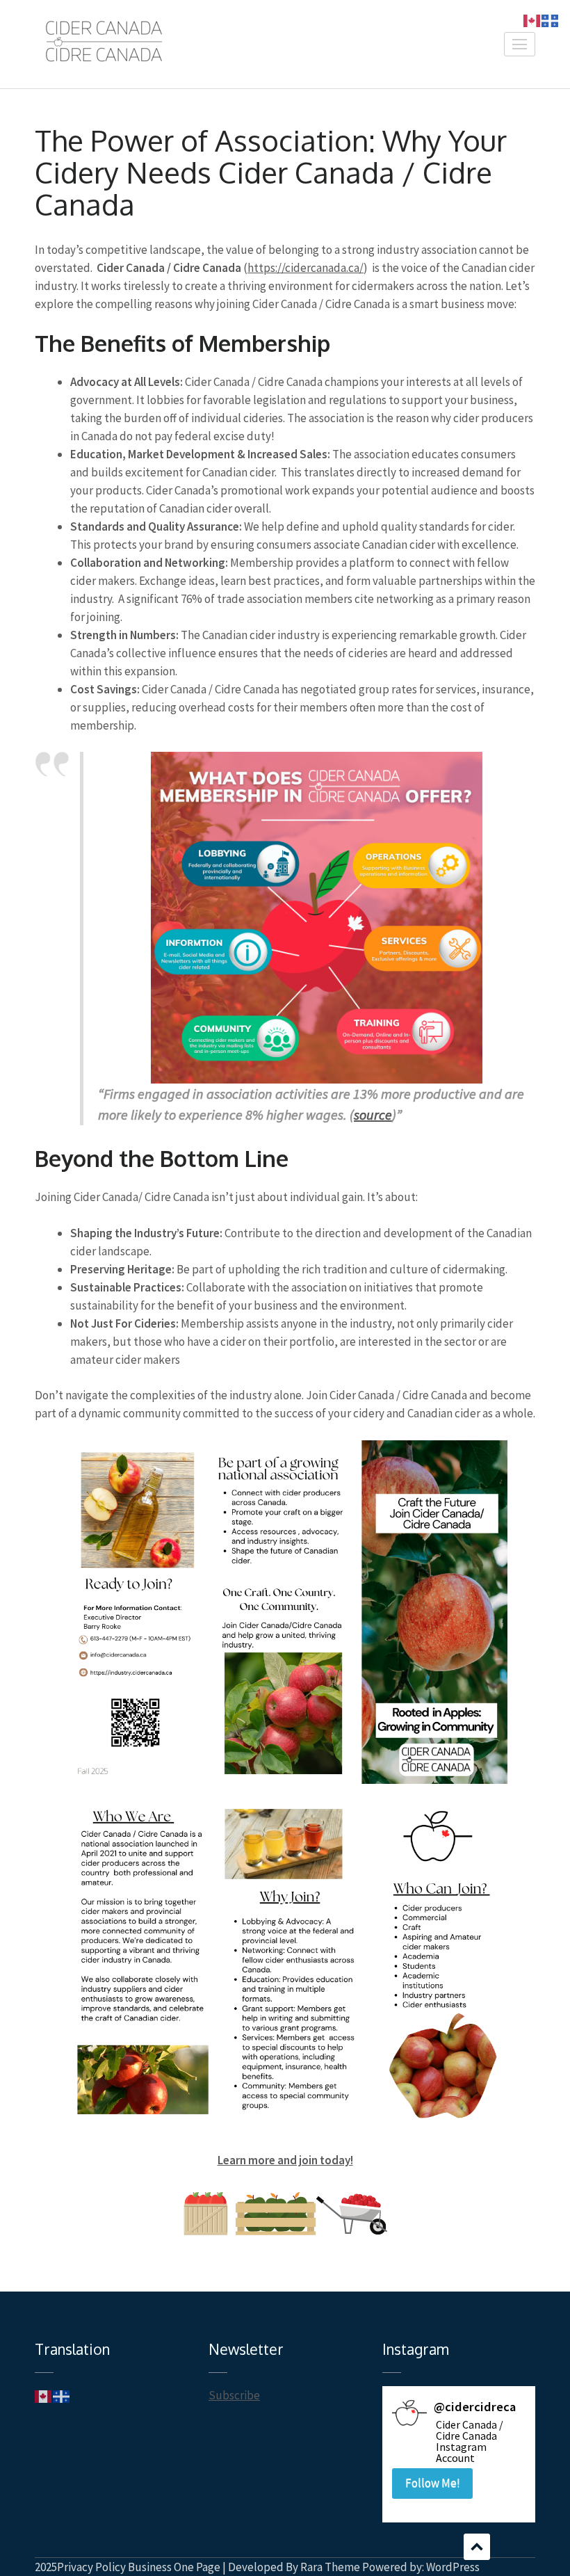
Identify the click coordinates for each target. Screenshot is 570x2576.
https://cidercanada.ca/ (306, 268)
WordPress (453, 2567)
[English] (44, 2395)
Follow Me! (433, 2483)
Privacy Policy (91, 2567)
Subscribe (234, 2395)
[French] (62, 2395)
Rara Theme (330, 2567)
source (373, 1114)
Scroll (477, 2547)
